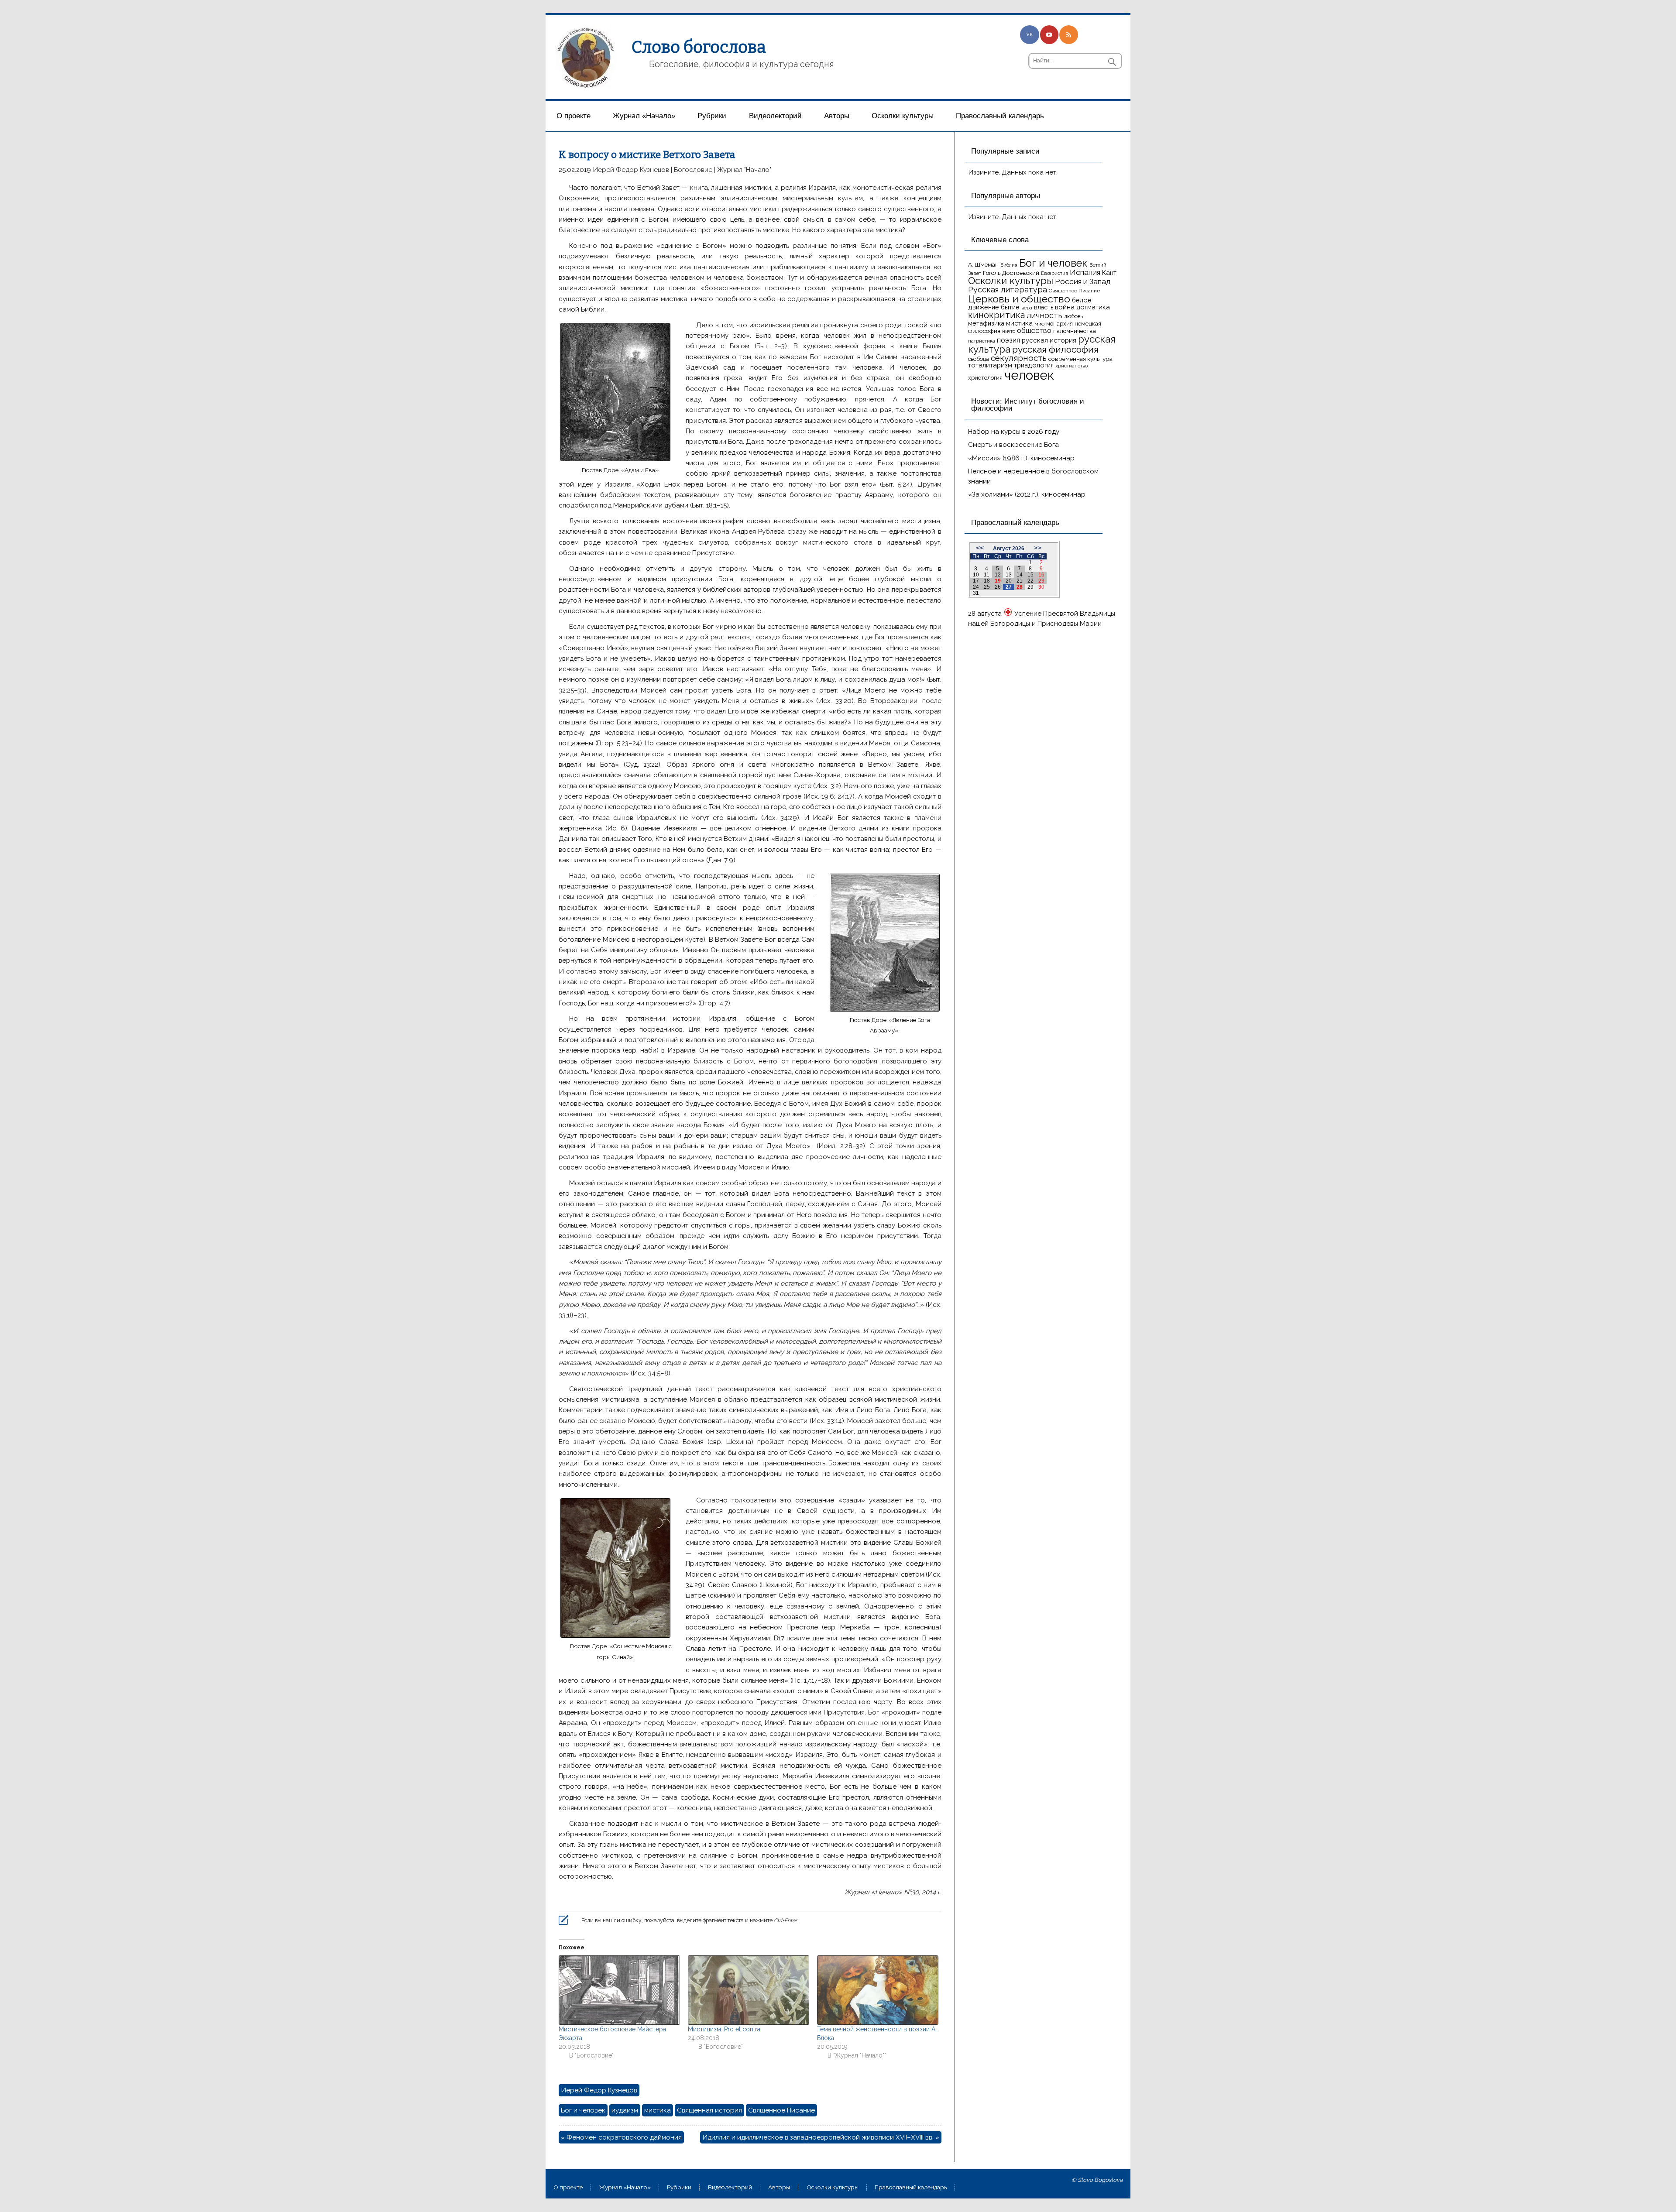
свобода (979, 359)
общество (1034, 330)
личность (1044, 315)
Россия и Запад (1083, 281)
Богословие (693, 170)
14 (1020, 575)
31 (976, 593)
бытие (1010, 307)
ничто (1009, 331)
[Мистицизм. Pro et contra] (748, 1990)
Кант (1109, 273)
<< (980, 548)
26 (998, 587)
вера (1027, 308)
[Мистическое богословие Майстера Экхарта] (619, 1990)
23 (1041, 581)
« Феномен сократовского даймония (621, 2137)
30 (1041, 587)
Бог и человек (583, 2110)
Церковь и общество (1019, 299)
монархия (1060, 324)
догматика (1093, 307)
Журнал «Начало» (644, 116)
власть (1044, 307)
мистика (658, 2110)
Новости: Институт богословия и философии (1028, 405)
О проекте (574, 116)
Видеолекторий (775, 116)
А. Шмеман (983, 264)
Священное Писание (781, 2110)
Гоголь (992, 273)
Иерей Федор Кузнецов (631, 170)
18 (987, 581)
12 (998, 575)
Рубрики (712, 116)
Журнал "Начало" (744, 170)
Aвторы (837, 116)
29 (1030, 587)
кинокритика (996, 315)
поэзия (1008, 340)
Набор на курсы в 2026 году (1014, 432)
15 (1030, 575)
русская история (1049, 340)
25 (987, 587)
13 (1009, 575)
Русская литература (1008, 290)
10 (976, 575)
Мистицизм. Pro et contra (724, 2029)
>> (1037, 548)
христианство (1072, 366)
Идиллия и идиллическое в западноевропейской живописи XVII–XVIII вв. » (821, 2137)
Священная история (709, 2110)
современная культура (1080, 359)
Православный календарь (1000, 116)
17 (976, 581)
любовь (1073, 316)
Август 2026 (1009, 549)
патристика (982, 341)
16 (1041, 575)
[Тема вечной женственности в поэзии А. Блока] (877, 1990)
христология (985, 378)
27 (1009, 587)
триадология (1034, 365)
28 (1020, 587)
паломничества (1075, 331)
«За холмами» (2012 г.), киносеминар (1027, 494)
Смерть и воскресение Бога (1013, 445)
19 (998, 581)
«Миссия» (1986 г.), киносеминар (1021, 458)
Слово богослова (699, 47)
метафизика (986, 323)
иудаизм (625, 2110)
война (1065, 307)
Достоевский (1021, 273)
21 (1020, 581)
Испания (1085, 272)
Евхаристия (1054, 273)
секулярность (1019, 358)
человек (1029, 375)
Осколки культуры (903, 116)
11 (987, 575)
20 (1009, 581)
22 (1030, 581)
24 (976, 587)
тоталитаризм (990, 365)
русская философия (1055, 349)
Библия (1009, 265)
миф (1039, 324)
